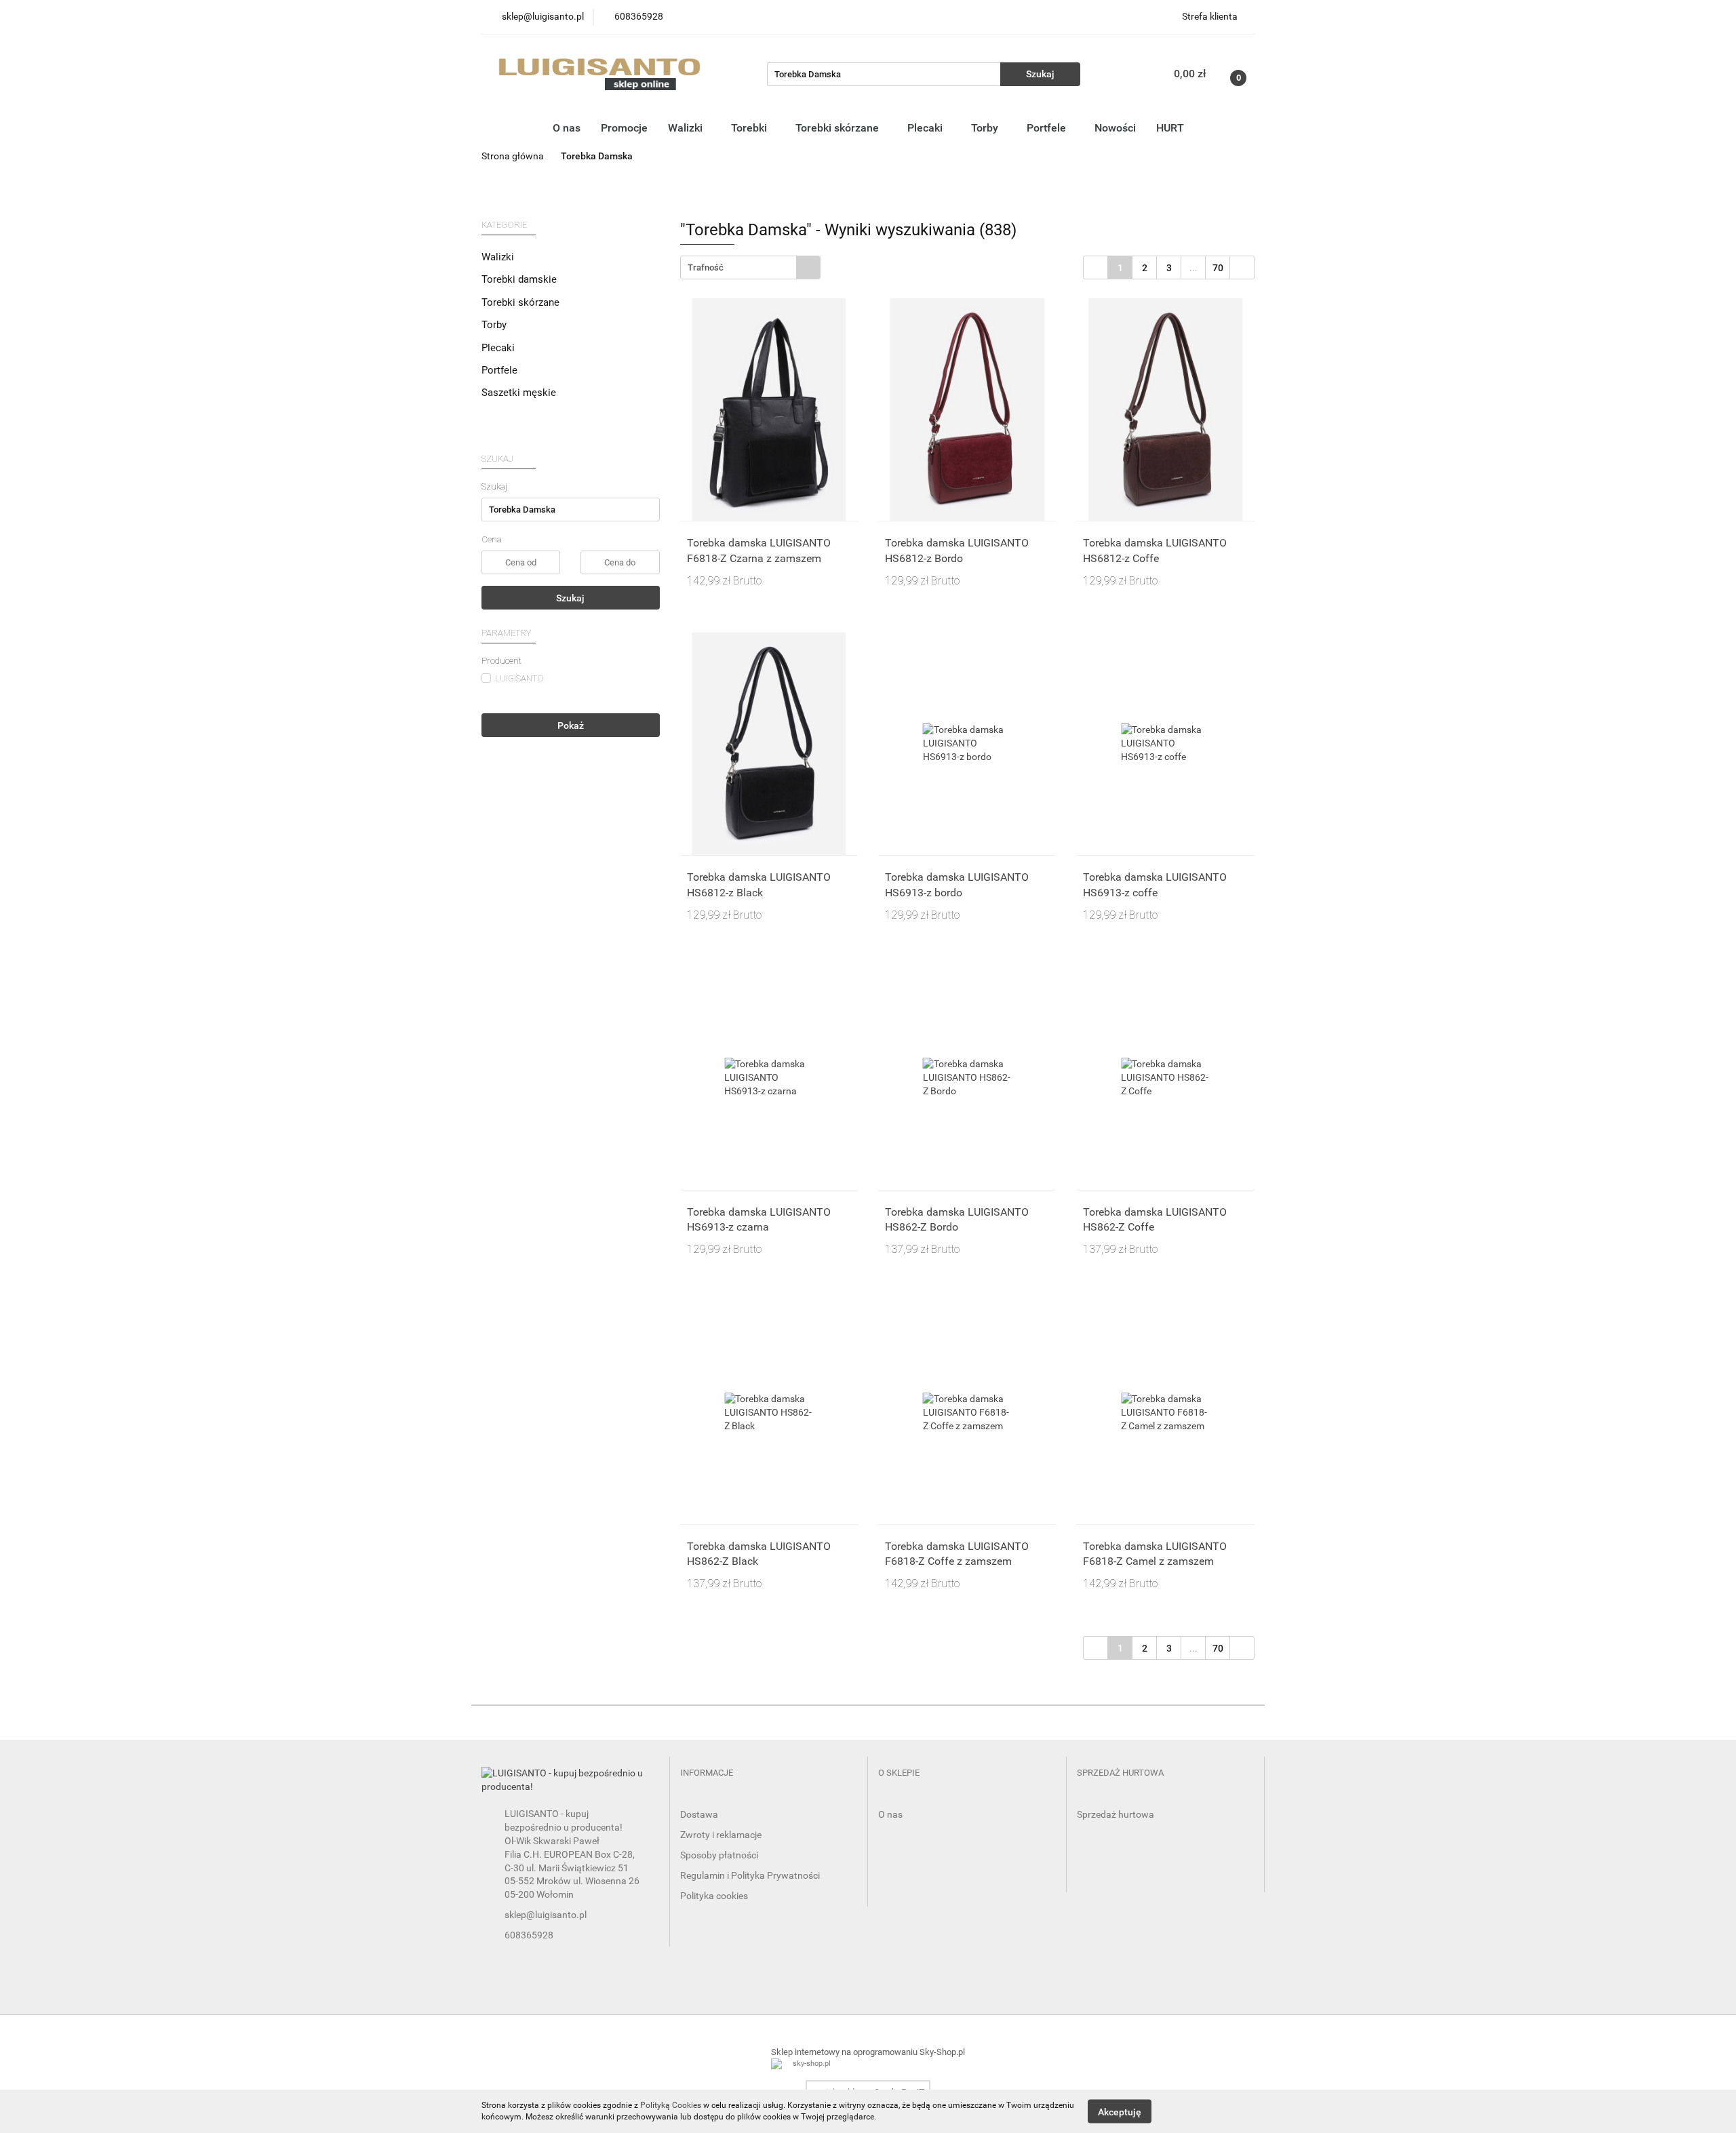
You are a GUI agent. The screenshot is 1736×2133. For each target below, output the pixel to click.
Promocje (624, 128)
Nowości (1115, 128)
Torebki (750, 128)
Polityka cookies (714, 1896)
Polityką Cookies (671, 2105)
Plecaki (926, 128)
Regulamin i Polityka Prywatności (750, 1875)
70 (1218, 268)
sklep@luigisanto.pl (546, 1915)
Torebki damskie (520, 279)
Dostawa (699, 1814)
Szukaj (570, 598)
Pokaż (571, 725)
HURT (1170, 128)
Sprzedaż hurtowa (1116, 1814)
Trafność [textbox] (706, 267)
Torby (986, 128)
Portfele (1048, 128)
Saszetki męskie (519, 393)
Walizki (687, 128)
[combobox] (750, 267)
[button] (707, 1773)
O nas (567, 128)
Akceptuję (1120, 2111)
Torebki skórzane (839, 128)
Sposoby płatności (719, 1855)
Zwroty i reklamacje (721, 1835)
